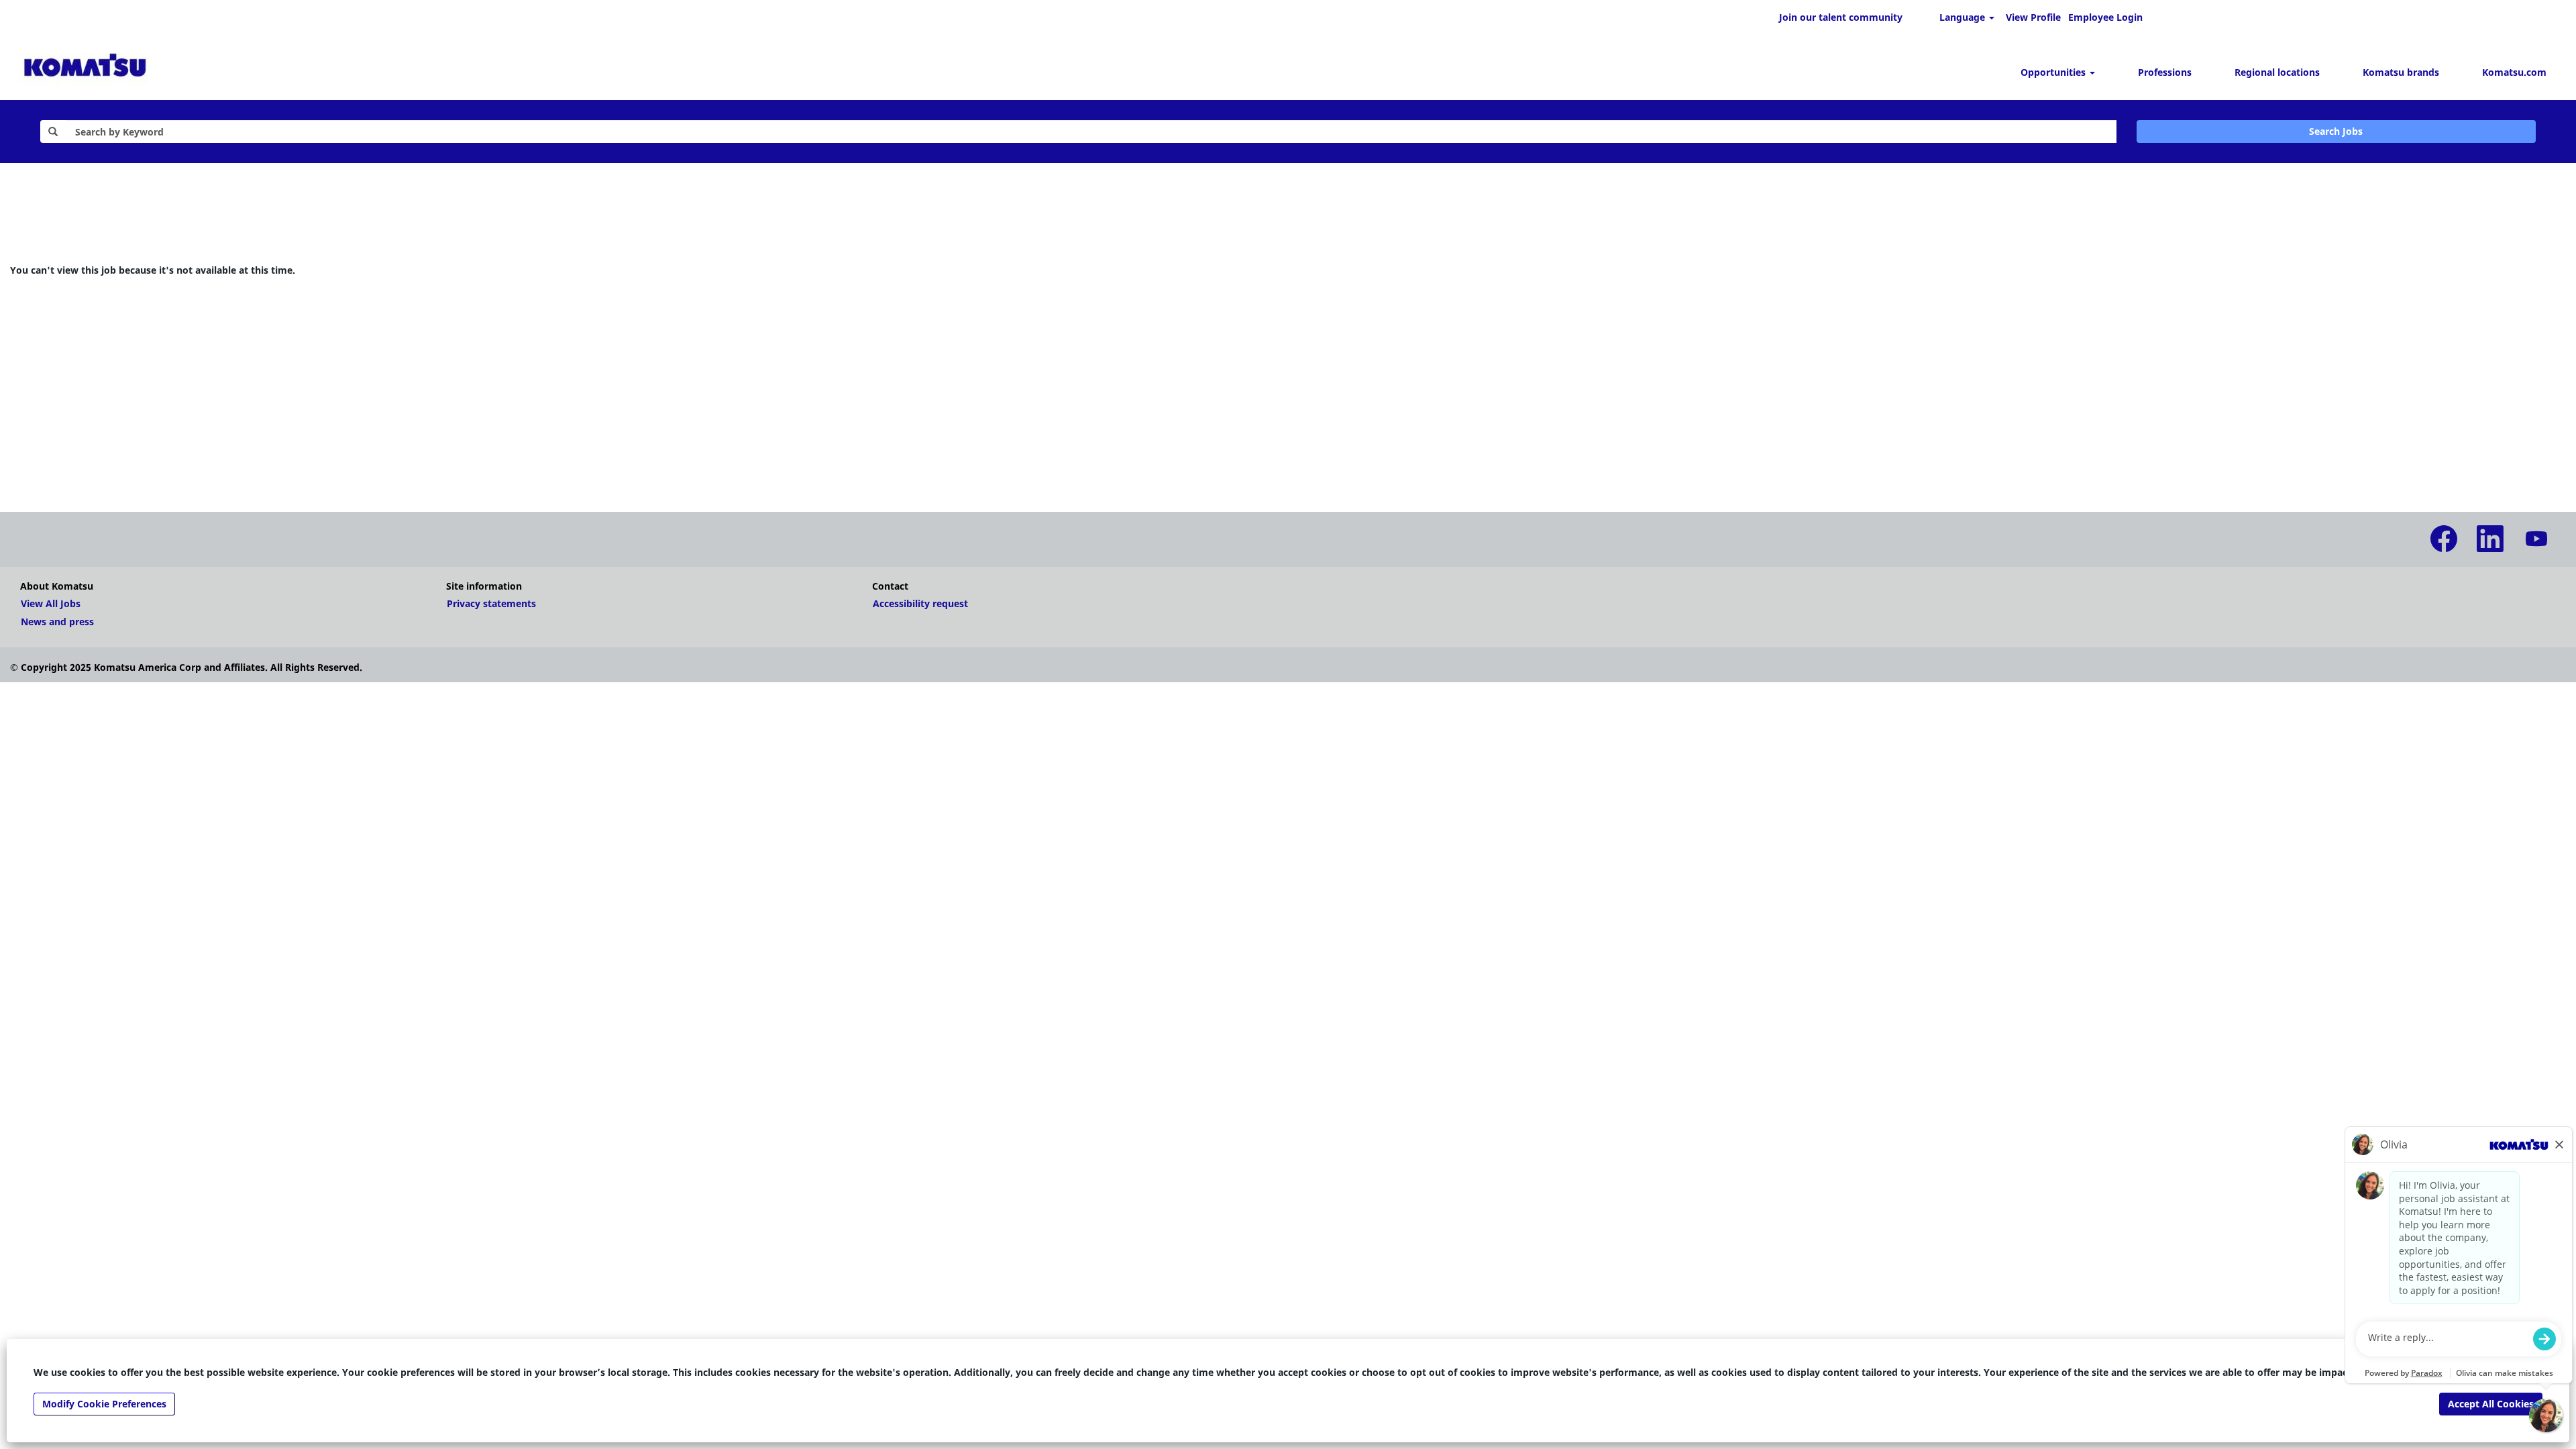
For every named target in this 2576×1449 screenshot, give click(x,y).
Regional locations (2277, 72)
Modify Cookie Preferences (104, 1404)
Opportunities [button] (2054, 72)
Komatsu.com (2514, 72)
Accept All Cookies (2491, 1404)
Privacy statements (491, 604)
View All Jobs (51, 604)
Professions (2165, 72)
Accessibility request (920, 604)
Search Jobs (2336, 131)
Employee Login (2105, 17)
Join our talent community (1841, 17)
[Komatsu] (85, 67)
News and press (57, 622)
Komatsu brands (2401, 72)
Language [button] (1964, 17)
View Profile (2033, 17)
